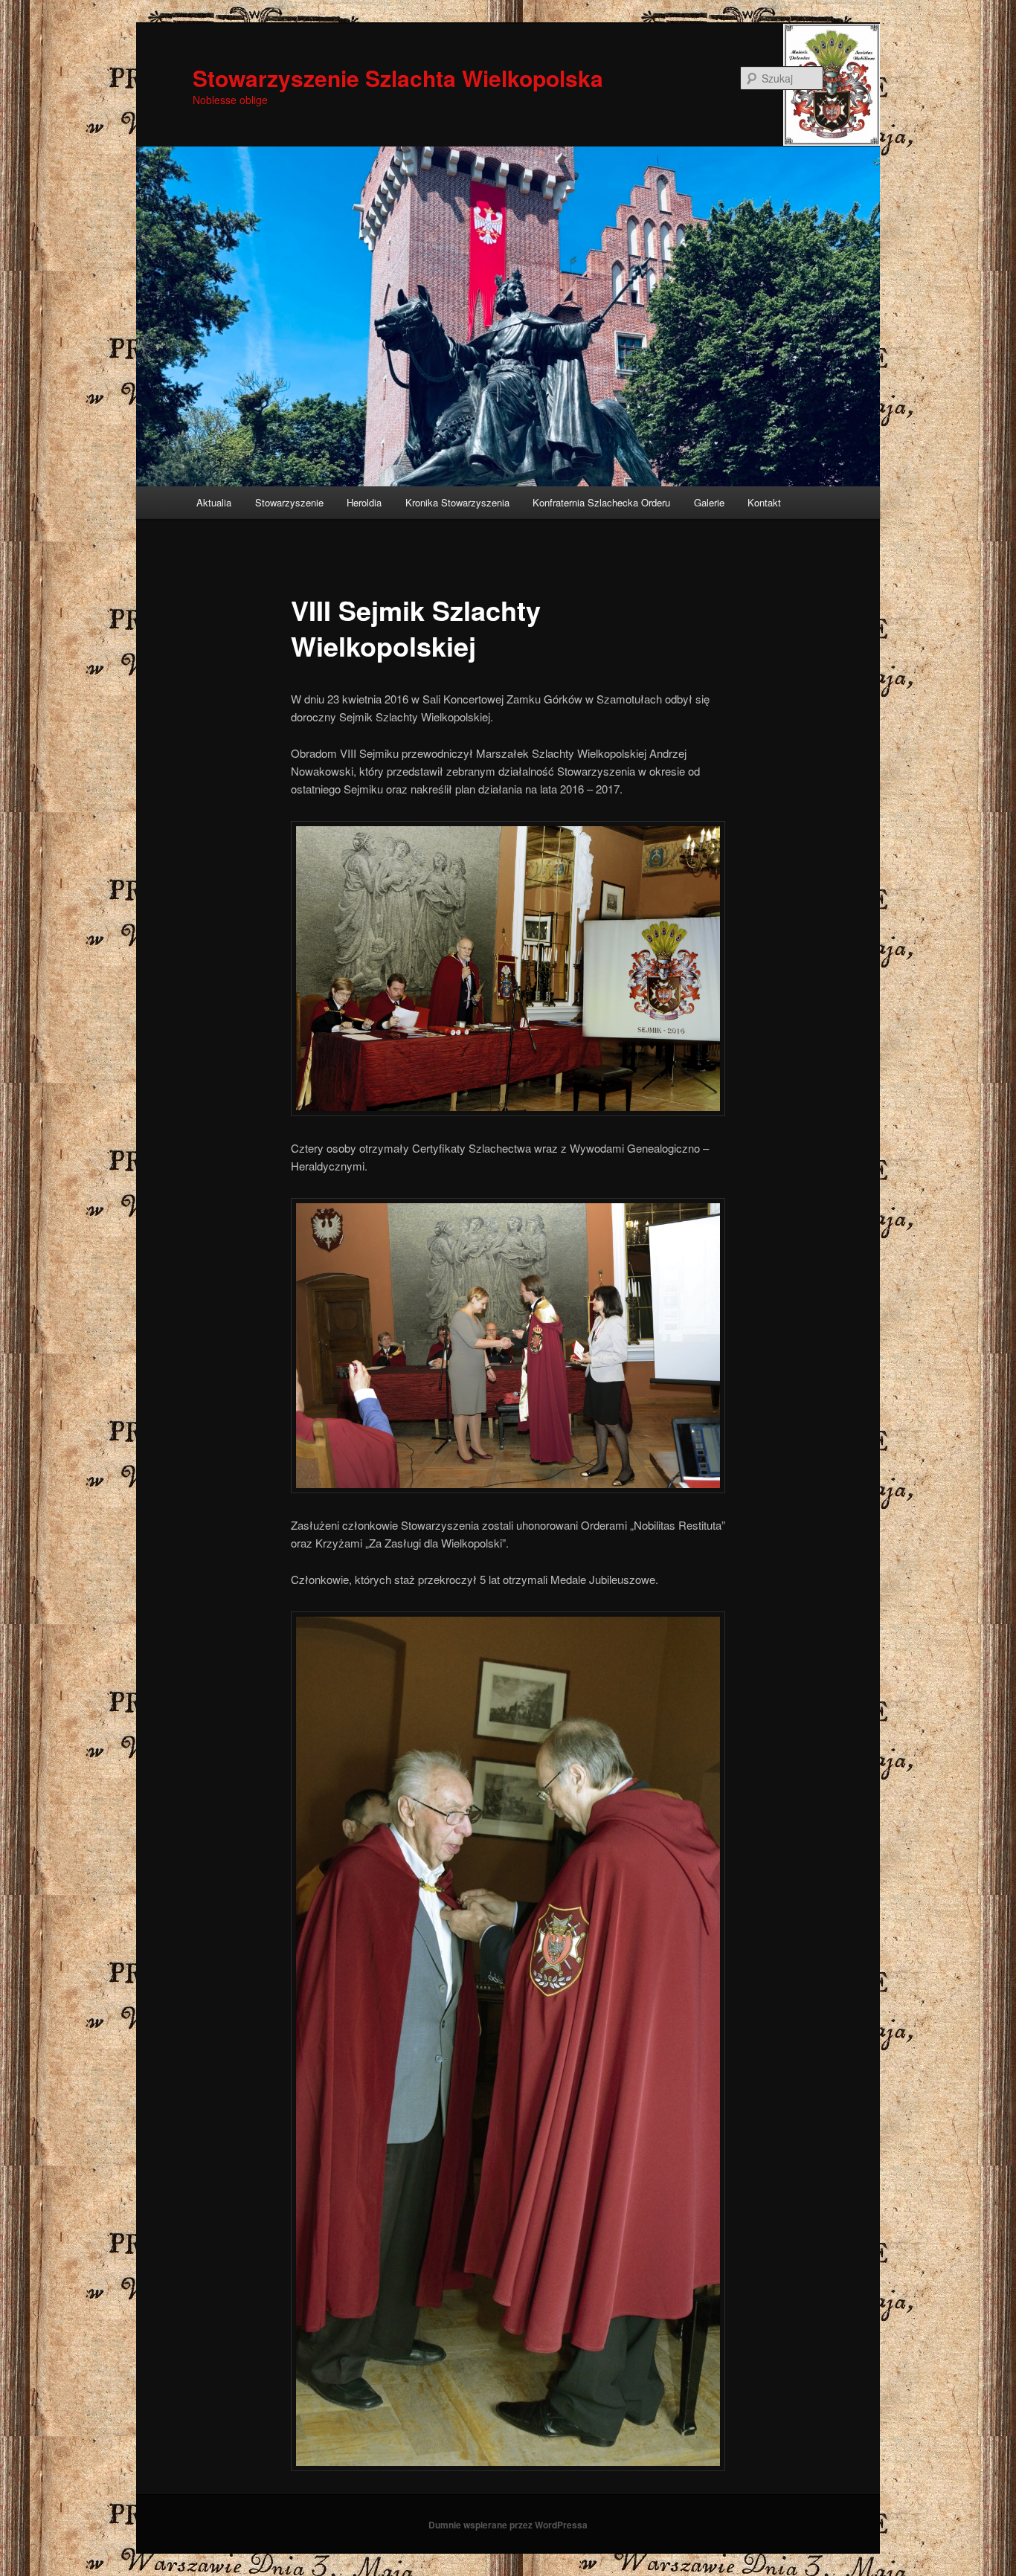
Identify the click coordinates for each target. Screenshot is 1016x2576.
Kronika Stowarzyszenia (457, 502)
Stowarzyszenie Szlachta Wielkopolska (398, 78)
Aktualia (214, 502)
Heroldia (364, 502)
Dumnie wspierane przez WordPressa (508, 2525)
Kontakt (764, 502)
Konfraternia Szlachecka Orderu (601, 502)
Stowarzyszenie (289, 502)
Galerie (709, 502)
